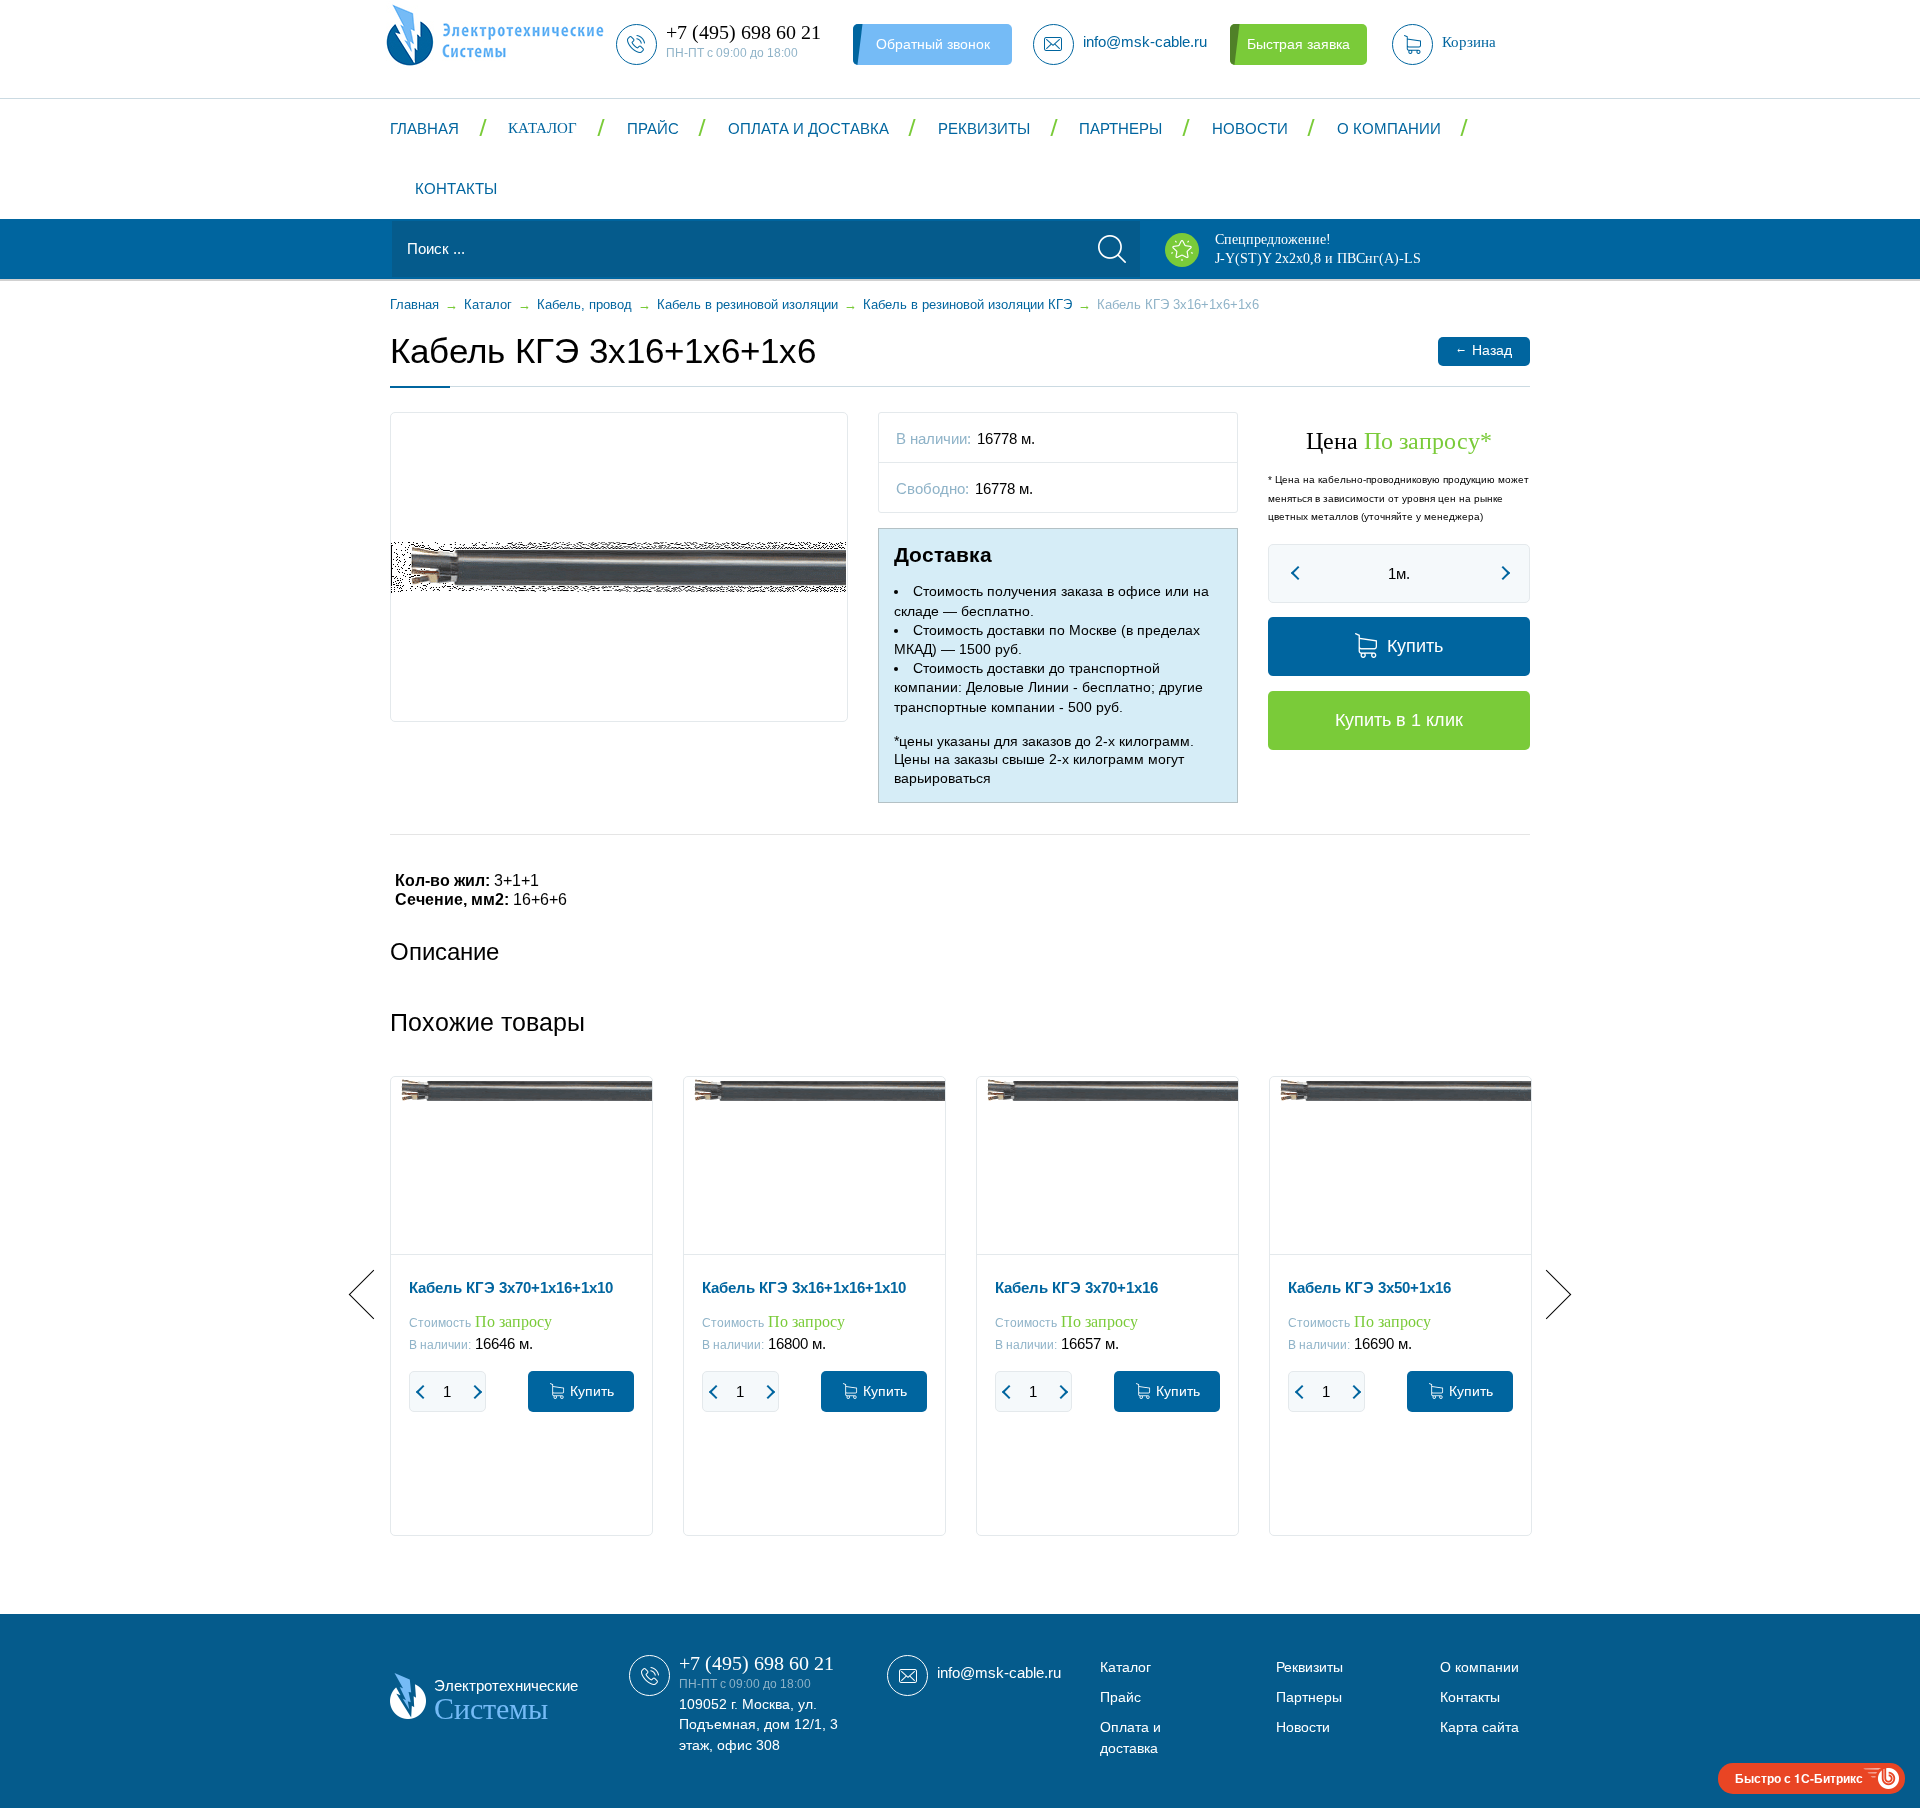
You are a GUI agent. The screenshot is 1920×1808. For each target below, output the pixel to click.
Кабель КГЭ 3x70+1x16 (1076, 1287)
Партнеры (1120, 128)
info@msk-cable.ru (999, 1672)
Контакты (456, 188)
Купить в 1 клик (1399, 720)
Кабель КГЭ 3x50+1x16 (1369, 1287)
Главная (424, 128)
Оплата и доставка (808, 128)
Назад (1483, 349)
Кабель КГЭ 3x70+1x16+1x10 (511, 1287)
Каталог (542, 128)
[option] (521, 1321)
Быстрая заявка (1298, 44)
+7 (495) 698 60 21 (756, 1663)
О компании (1389, 128)
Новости (1250, 128)
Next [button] (1546, 1294)
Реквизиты (984, 128)
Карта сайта (1479, 1727)
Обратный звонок (933, 44)
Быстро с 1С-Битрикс (1799, 1778)
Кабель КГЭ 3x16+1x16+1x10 (804, 1287)
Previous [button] (373, 1294)
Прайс (653, 128)
